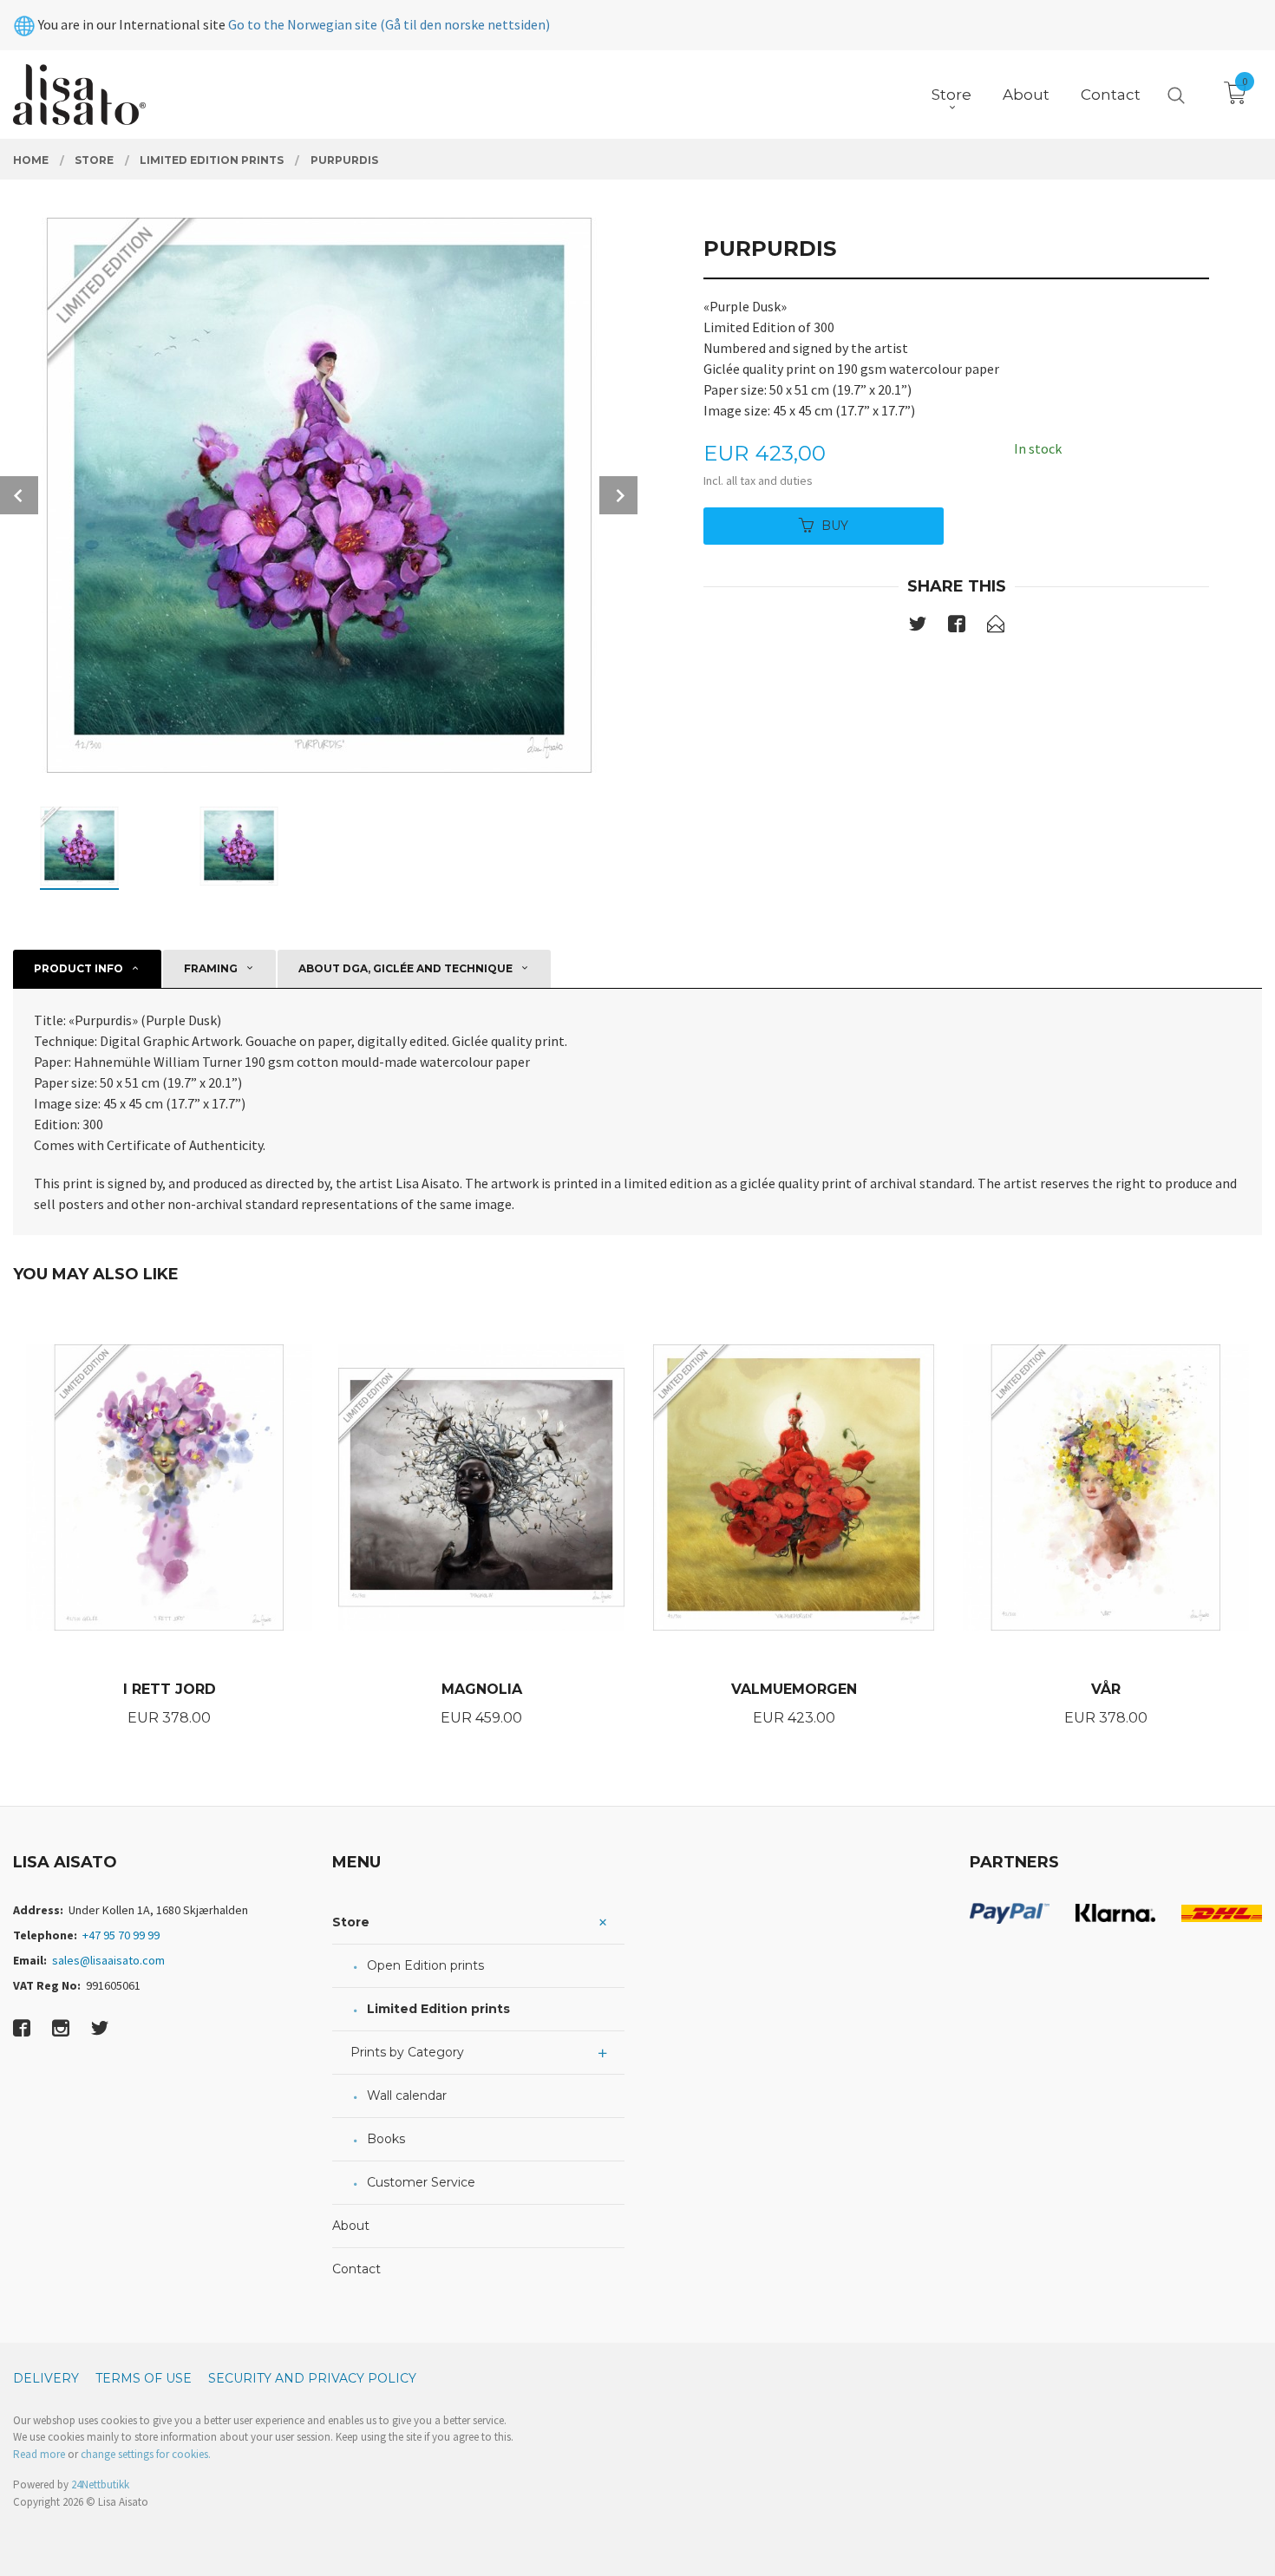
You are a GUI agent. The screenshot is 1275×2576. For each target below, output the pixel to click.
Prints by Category (407, 2052)
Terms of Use (144, 2378)
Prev (19, 495)
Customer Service (421, 2182)
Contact (356, 2269)
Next (618, 495)
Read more (39, 2454)
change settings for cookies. (146, 2454)
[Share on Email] (996, 627)
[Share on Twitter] (918, 627)
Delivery (46, 2378)
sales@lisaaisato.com (108, 1960)
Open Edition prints (425, 1965)
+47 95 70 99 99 (121, 1935)
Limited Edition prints (438, 2009)
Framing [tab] (211, 968)
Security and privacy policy (312, 2378)
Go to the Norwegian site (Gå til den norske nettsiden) (389, 24)
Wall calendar (407, 2095)
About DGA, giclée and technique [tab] (405, 968)
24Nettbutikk (100, 2484)
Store (351, 1922)
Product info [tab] (78, 968)
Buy (835, 526)
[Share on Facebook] (957, 627)
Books (386, 2139)
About (351, 2226)
